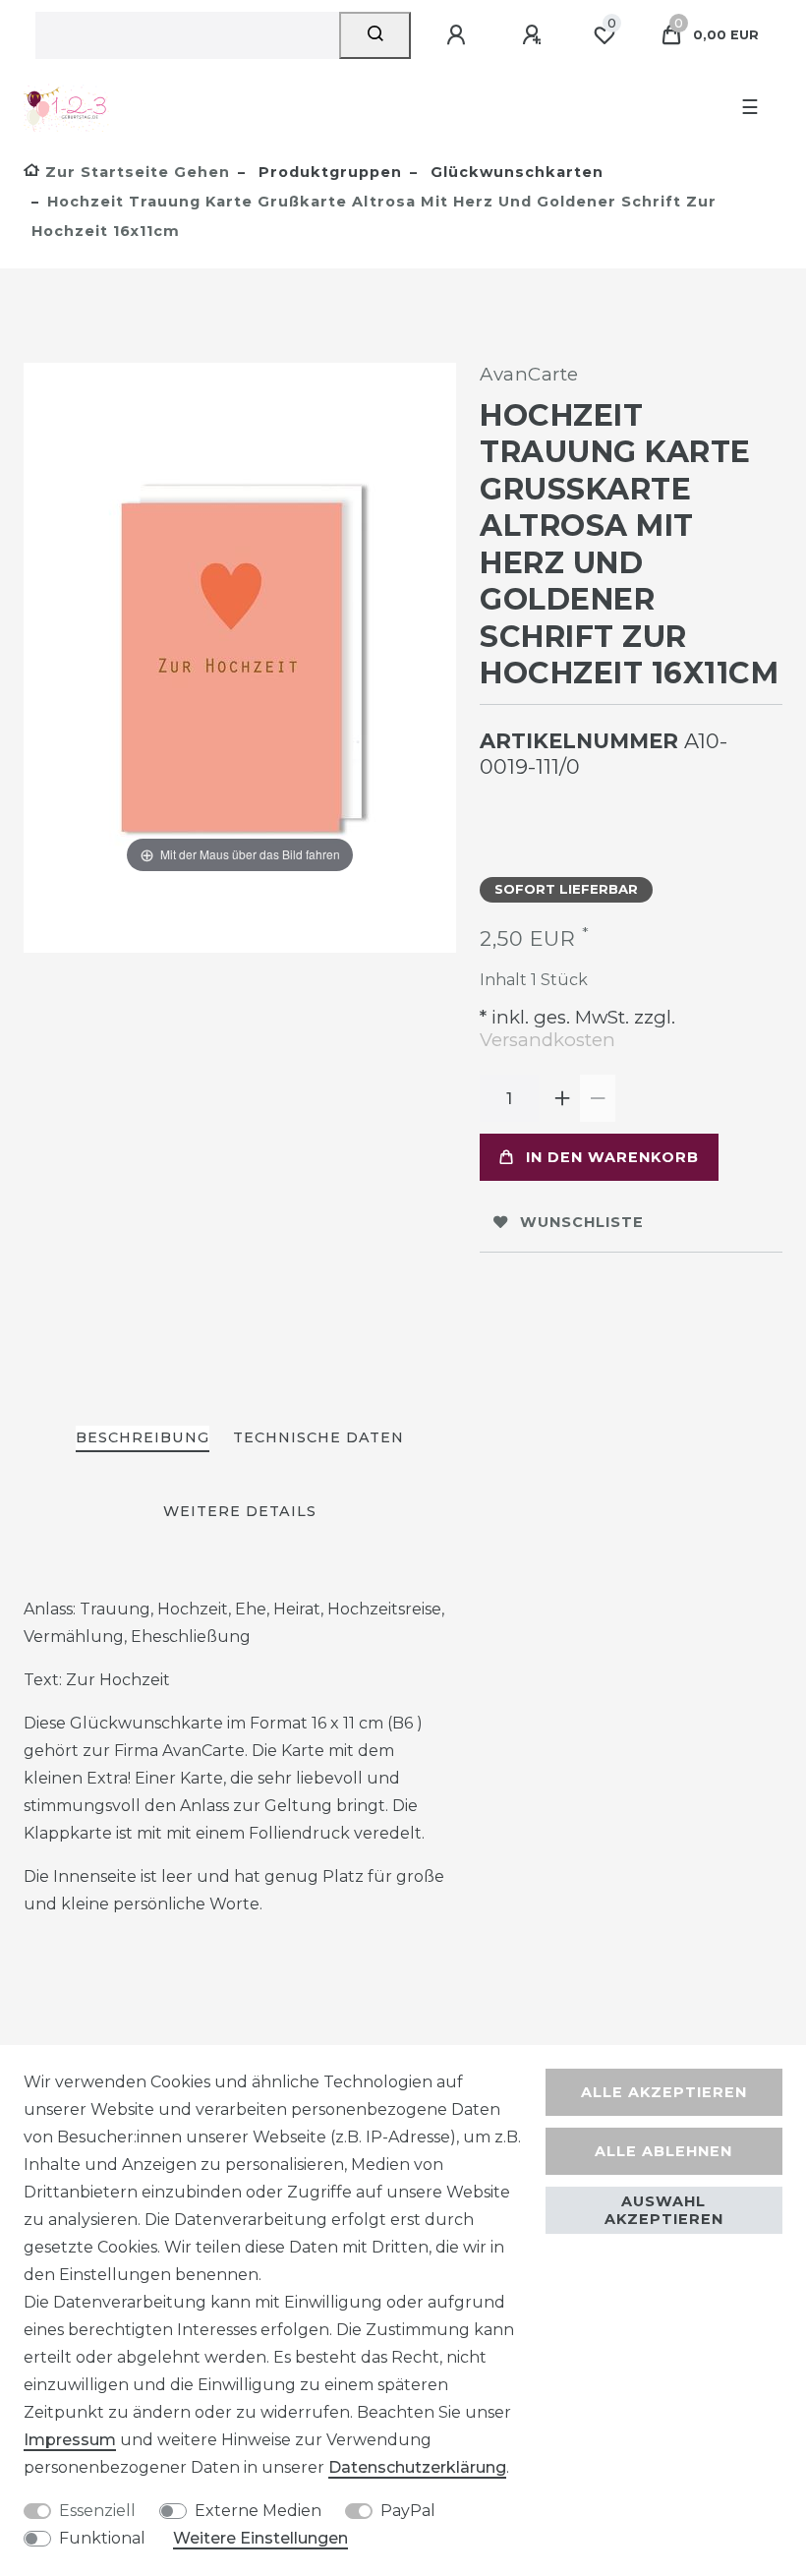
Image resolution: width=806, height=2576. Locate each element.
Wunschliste (582, 1222)
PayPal (408, 2511)
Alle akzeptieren (664, 2092)
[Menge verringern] (598, 1098)
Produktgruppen (328, 172)
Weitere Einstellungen (260, 2538)
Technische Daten (318, 1437)
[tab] (143, 1439)
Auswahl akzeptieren (664, 2210)
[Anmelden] (459, 35)
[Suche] (375, 35)
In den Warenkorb (612, 1157)
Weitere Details (240, 1511)
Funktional (102, 2538)
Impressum (70, 2440)
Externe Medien (258, 2511)
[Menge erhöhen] (562, 1098)
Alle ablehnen (663, 2151)
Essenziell (97, 2511)
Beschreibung (143, 1437)
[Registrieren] (535, 35)
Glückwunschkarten (515, 172)
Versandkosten (547, 1040)
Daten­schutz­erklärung (417, 2467)
